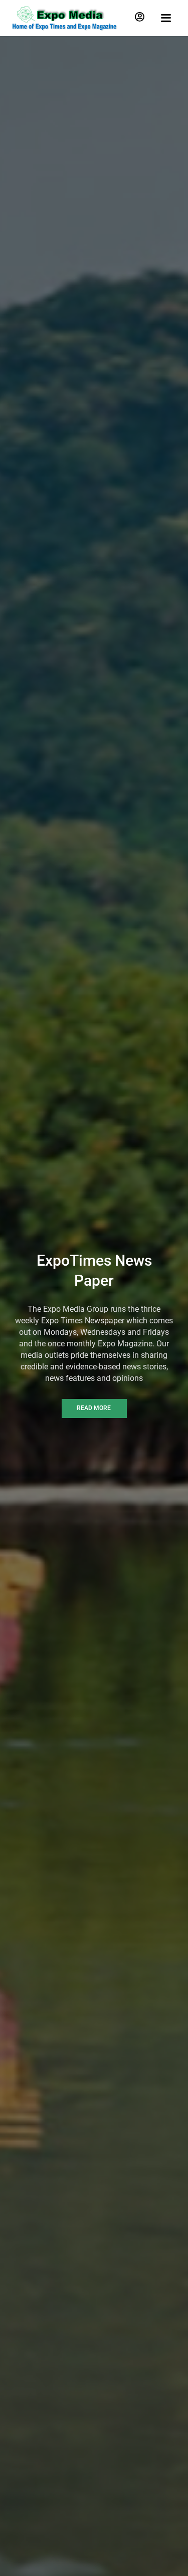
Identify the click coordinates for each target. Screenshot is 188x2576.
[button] (140, 17)
